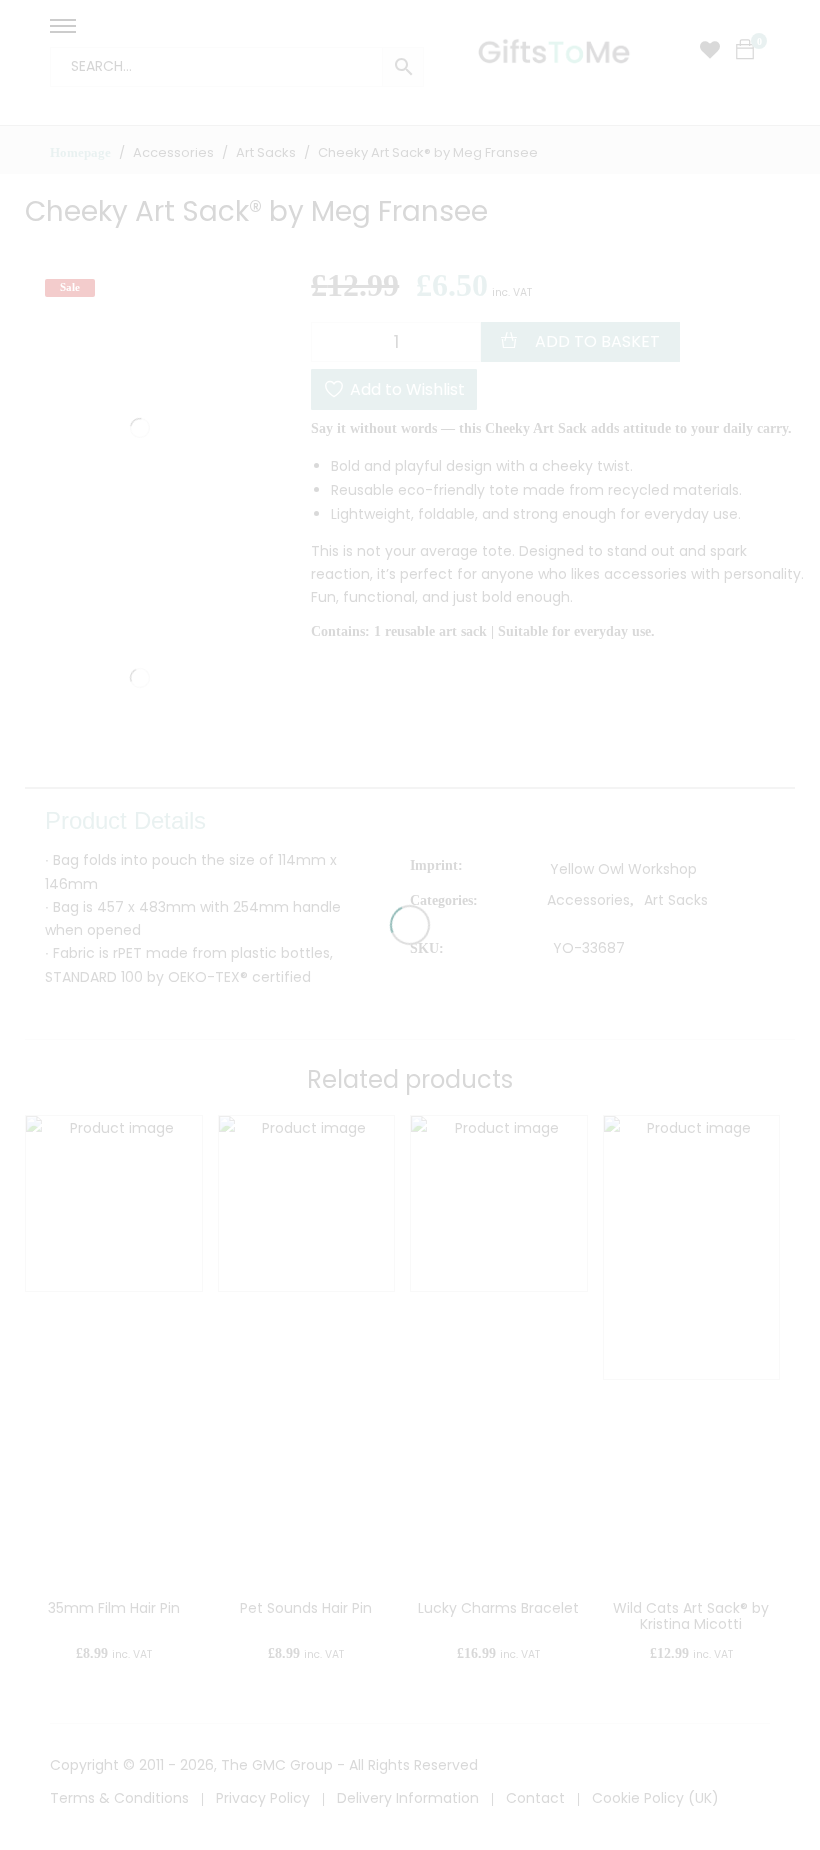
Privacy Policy (263, 1798)
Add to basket (597, 341)
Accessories (588, 900)
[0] (745, 50)
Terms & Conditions (119, 1798)
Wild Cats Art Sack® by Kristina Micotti (691, 1616)
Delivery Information (408, 1798)
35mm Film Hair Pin (114, 1608)
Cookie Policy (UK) (655, 1798)
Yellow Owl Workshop (623, 869)
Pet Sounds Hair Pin (306, 1608)
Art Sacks (676, 900)
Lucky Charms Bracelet (498, 1608)
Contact (535, 1798)
